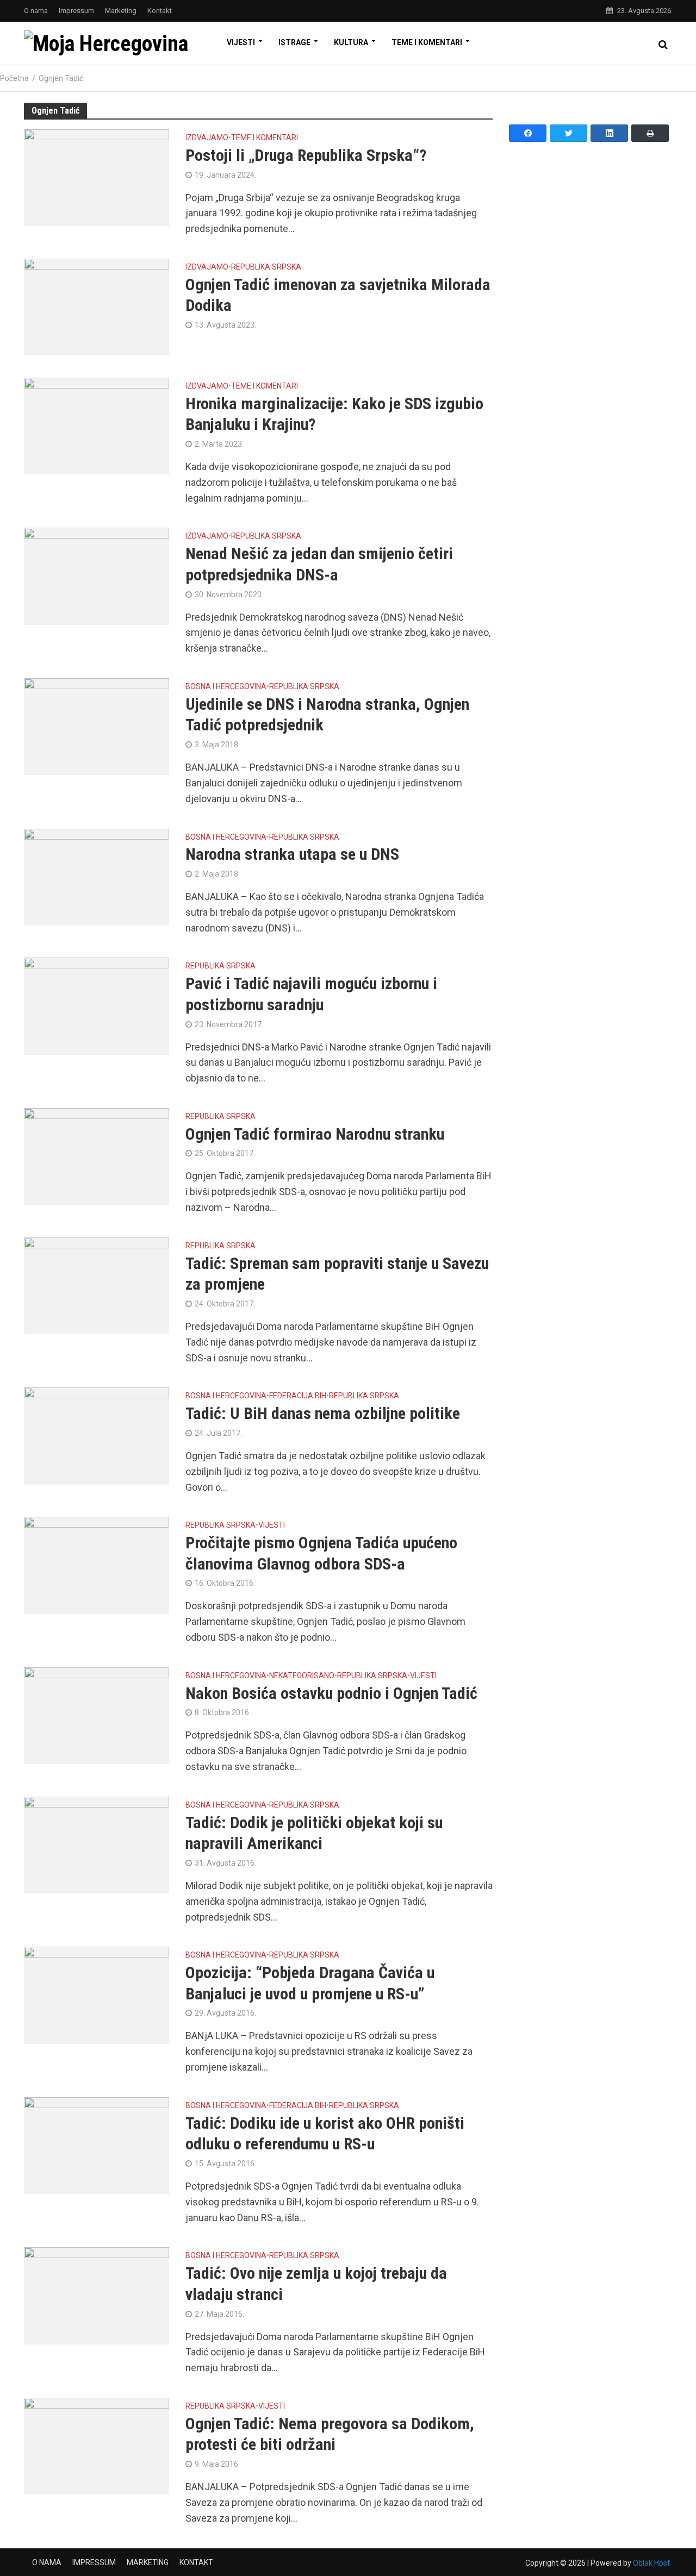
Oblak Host (651, 2563)
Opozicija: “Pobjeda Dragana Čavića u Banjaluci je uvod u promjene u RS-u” (310, 1983)
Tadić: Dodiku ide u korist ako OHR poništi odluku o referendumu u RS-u (325, 2134)
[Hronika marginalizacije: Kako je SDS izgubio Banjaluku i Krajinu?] (97, 425)
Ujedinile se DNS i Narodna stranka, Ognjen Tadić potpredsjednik (327, 715)
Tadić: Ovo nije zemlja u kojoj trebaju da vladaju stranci (316, 2284)
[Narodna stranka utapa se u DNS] (97, 876)
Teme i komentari (427, 42)
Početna (14, 78)
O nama (36, 11)
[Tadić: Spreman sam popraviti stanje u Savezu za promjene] (97, 1285)
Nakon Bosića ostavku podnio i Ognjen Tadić (331, 1693)
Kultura (351, 42)
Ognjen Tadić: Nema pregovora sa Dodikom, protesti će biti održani (330, 2434)
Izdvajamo (207, 138)
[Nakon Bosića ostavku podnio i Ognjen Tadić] (97, 1715)
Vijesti (241, 42)
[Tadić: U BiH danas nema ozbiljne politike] (97, 1435)
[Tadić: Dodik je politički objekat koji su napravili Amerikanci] (97, 1844)
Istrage (294, 42)
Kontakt (160, 11)
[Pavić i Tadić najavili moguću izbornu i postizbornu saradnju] (97, 1005)
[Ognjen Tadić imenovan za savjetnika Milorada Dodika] (97, 306)
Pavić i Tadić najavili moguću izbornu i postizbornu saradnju (311, 994)
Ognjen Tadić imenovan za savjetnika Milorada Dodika (338, 295)
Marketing (121, 11)
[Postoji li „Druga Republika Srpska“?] (97, 177)
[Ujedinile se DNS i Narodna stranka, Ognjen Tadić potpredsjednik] (97, 726)
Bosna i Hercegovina (226, 687)
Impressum (76, 11)
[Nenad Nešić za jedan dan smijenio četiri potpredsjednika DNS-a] (97, 575)
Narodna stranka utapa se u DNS (292, 854)
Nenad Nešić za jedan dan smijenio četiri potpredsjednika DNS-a (319, 564)
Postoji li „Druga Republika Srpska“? (306, 155)
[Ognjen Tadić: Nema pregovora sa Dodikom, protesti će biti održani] (97, 2445)
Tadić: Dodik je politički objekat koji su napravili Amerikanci (314, 1833)
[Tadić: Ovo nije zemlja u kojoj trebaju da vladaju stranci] (97, 2295)
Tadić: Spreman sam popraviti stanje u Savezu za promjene (337, 1274)
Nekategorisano (302, 1676)
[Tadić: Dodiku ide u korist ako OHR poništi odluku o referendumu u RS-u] (97, 2145)
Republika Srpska (266, 267)
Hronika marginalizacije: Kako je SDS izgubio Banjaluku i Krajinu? (334, 414)
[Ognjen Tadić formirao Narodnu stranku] (97, 1156)
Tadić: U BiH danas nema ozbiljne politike (323, 1413)
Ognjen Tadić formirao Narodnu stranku (315, 1134)
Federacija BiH (298, 1396)
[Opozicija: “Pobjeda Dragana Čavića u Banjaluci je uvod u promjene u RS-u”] (97, 1994)
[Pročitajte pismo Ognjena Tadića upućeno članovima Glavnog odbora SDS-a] (97, 1564)
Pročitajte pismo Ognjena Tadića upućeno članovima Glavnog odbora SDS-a (321, 1553)
